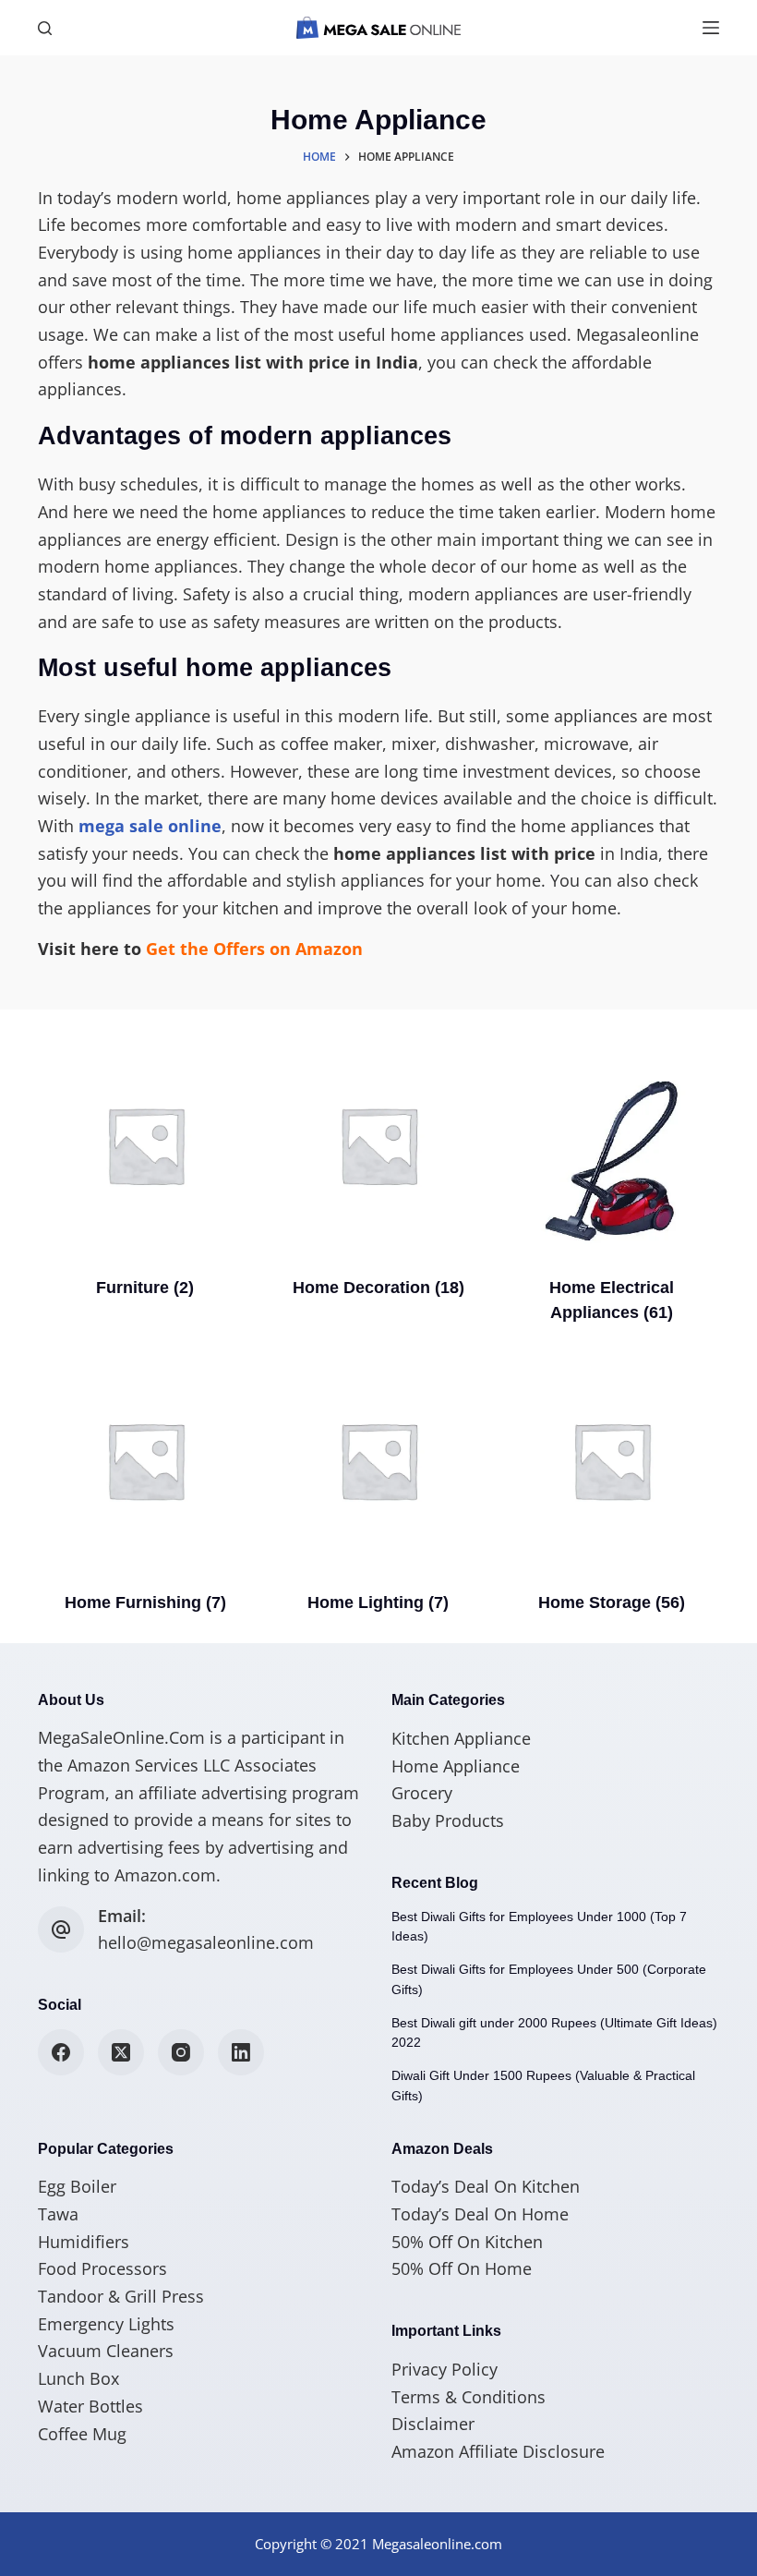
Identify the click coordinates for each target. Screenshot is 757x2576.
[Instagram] (181, 2052)
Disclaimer (433, 2424)
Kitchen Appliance (461, 1738)
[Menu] (711, 28)
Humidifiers (84, 2242)
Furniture (145, 1288)
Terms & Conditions (469, 2397)
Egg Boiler (77, 2186)
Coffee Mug (82, 2434)
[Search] (45, 28)
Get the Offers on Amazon (254, 949)
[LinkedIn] (241, 2052)
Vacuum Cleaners (106, 2351)
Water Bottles (90, 2406)
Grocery (422, 1793)
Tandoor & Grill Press (121, 2296)
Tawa (58, 2214)
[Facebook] (61, 2052)
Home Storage (612, 1602)
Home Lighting (378, 1602)
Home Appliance (456, 1766)
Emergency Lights (106, 2324)
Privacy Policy (445, 2369)
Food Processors (102, 2268)
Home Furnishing (145, 1602)
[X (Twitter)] (121, 2052)
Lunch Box (78, 2378)
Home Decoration (378, 1288)
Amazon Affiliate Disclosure (498, 2451)
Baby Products (448, 1820)
